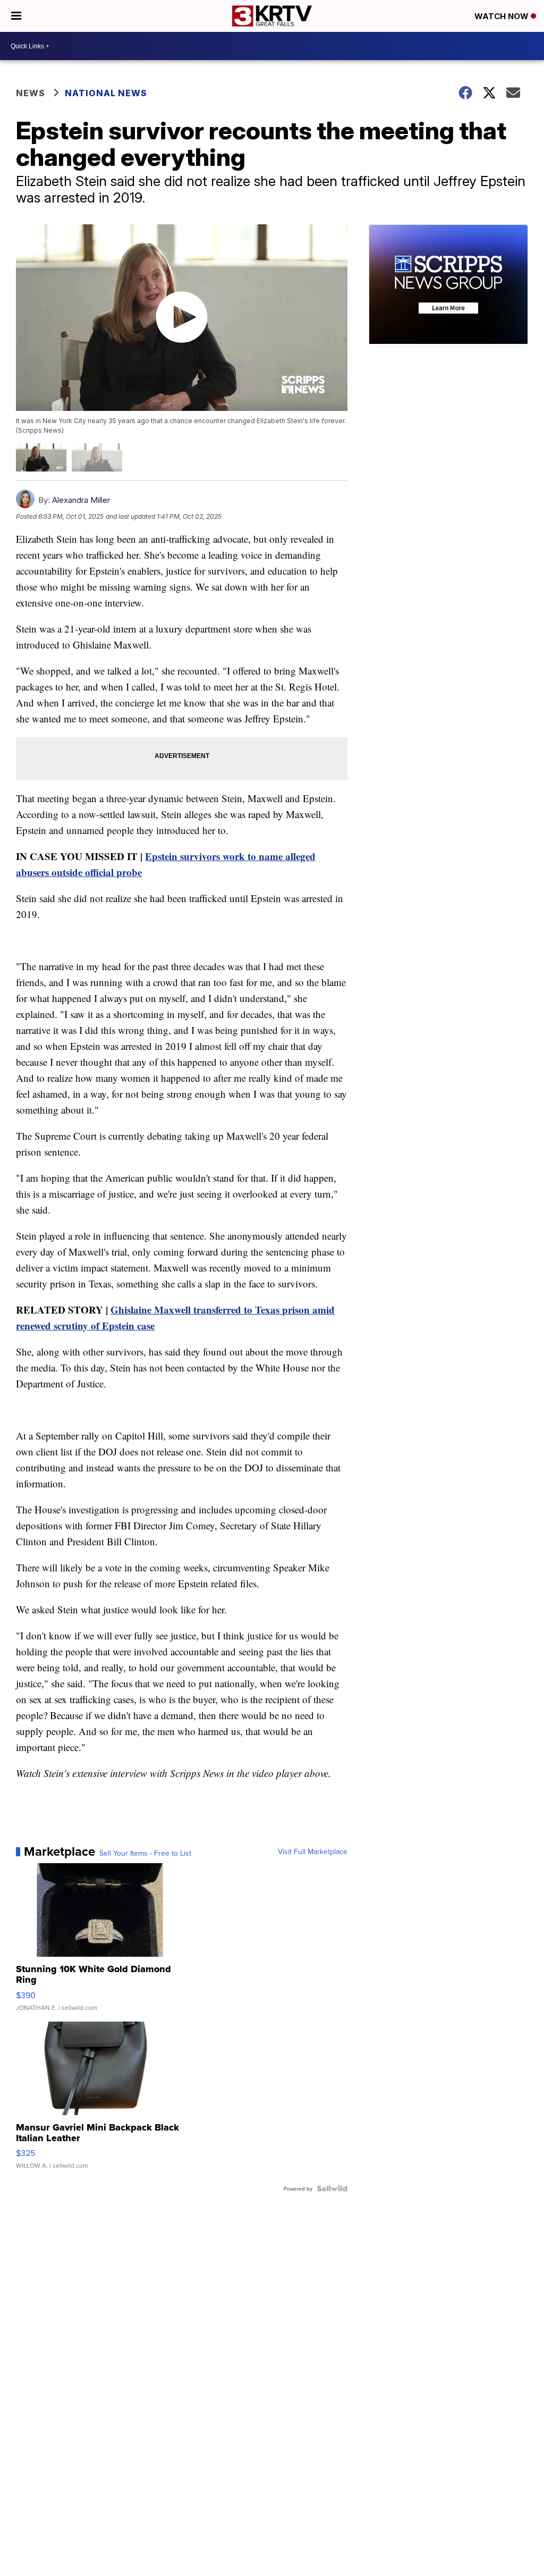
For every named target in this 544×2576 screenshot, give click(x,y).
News (31, 93)
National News (106, 93)
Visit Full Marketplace (313, 1851)
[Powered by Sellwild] (332, 2188)
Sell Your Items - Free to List (145, 1853)
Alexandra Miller (81, 500)
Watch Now (503, 16)
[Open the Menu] (16, 16)
